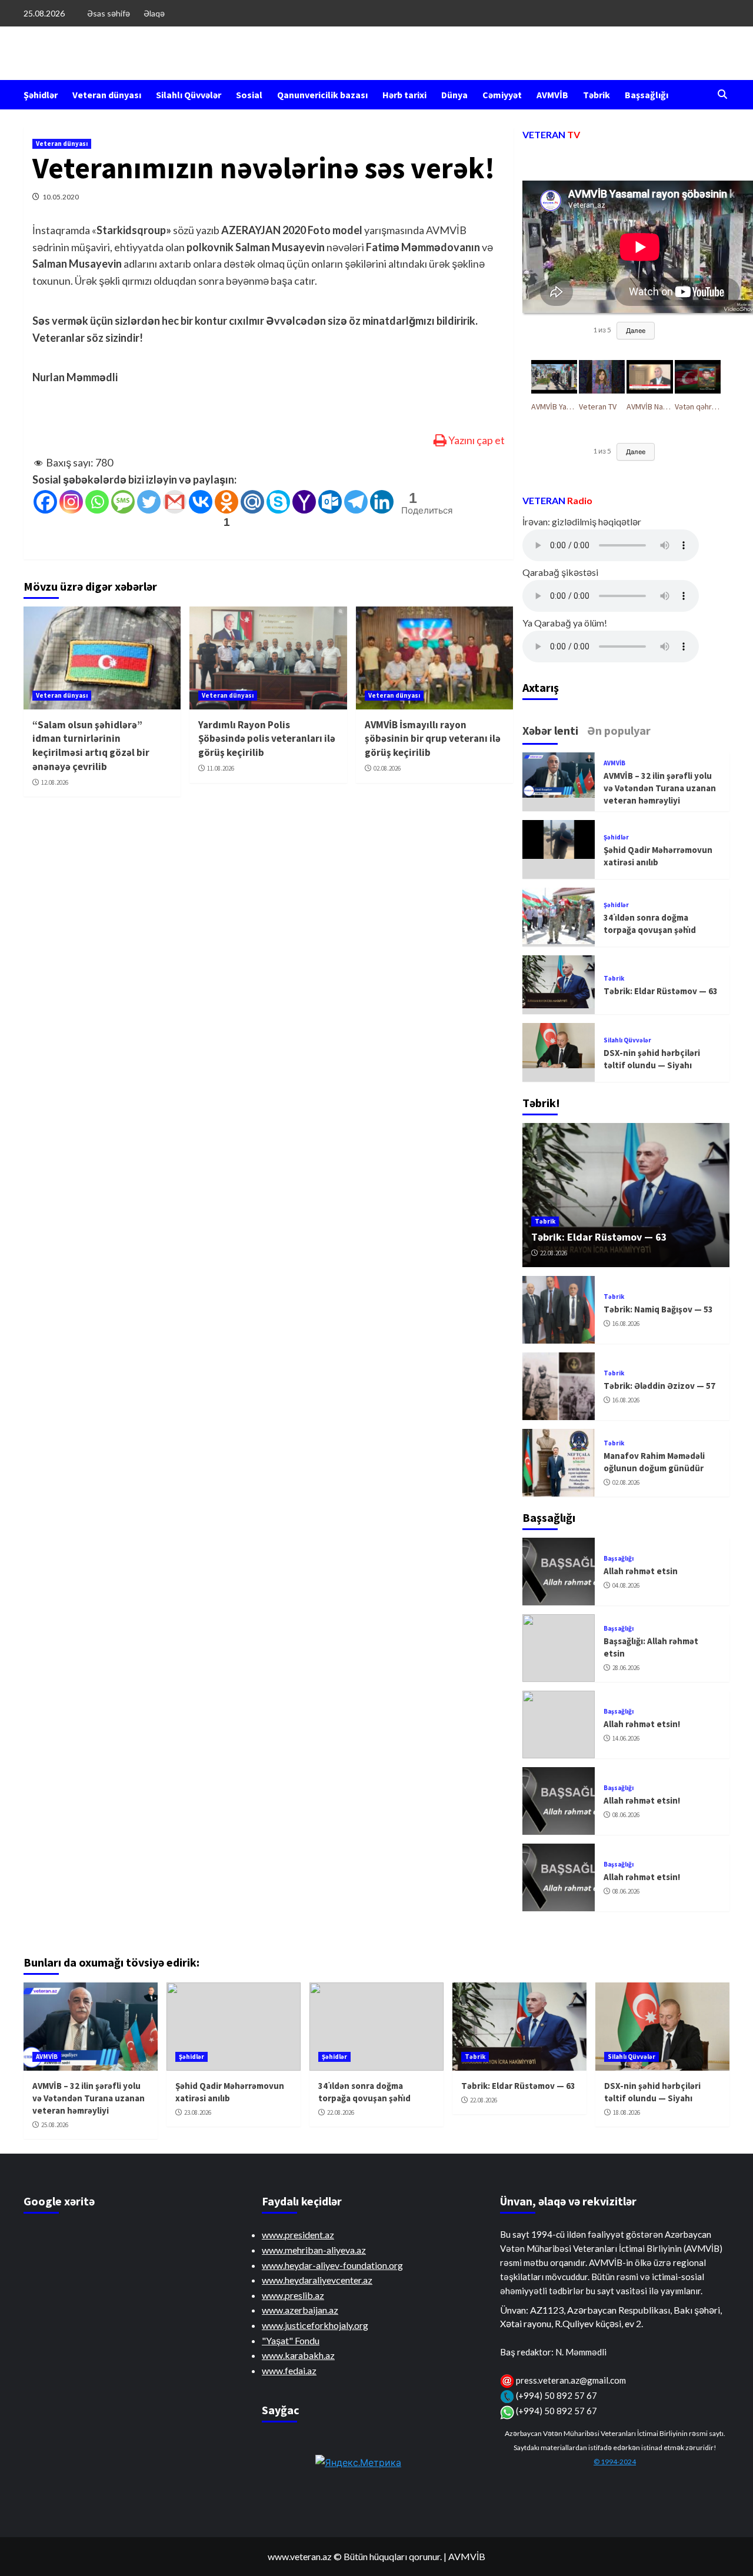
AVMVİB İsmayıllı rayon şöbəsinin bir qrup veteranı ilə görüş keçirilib (433, 739)
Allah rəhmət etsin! (642, 1724)
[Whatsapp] (97, 502)
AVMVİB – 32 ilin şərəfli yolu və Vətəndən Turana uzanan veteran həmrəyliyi (660, 788)
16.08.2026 (626, 1324)
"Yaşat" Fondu (291, 2340)
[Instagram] (71, 502)
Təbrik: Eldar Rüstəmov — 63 (661, 991)
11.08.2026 (221, 768)
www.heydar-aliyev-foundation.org (332, 2265)
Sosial (249, 95)
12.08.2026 (55, 782)
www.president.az (298, 2235)
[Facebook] (45, 502)
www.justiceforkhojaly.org (315, 2325)
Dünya (454, 95)
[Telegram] (356, 502)
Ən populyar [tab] (619, 730)
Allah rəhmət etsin (641, 1571)
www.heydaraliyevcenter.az (317, 2280)
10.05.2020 (61, 197)
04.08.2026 (626, 1585)
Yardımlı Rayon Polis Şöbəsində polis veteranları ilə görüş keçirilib (267, 739)
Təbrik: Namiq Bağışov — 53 (658, 1309)
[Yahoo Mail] (304, 502)
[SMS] (123, 502)
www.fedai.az (289, 2370)
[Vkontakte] (201, 502)
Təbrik (597, 95)
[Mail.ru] (252, 502)
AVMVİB (552, 95)
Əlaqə (154, 13)
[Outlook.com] (330, 502)
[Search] (722, 95)
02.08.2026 (387, 768)
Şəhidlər (41, 95)
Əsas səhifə (109, 13)
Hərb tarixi (404, 95)
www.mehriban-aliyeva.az (314, 2250)
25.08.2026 (55, 2125)
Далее (636, 330)
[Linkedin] (382, 502)
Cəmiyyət (502, 95)
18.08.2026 (627, 2112)
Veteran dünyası (107, 95)
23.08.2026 (198, 2112)
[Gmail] (175, 502)
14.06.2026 (626, 1738)
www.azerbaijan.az (300, 2310)
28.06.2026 (626, 1668)
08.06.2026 (626, 1815)
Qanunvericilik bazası (322, 95)
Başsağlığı (647, 95)
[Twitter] (149, 502)
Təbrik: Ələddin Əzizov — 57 (659, 1386)
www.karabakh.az (298, 2355)
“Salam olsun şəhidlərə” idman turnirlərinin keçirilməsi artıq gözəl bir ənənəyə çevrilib (91, 746)
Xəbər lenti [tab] (550, 730)
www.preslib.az (293, 2295)
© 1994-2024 (615, 2462)
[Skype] (278, 502)
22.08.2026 (554, 1253)
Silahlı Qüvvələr (189, 95)
